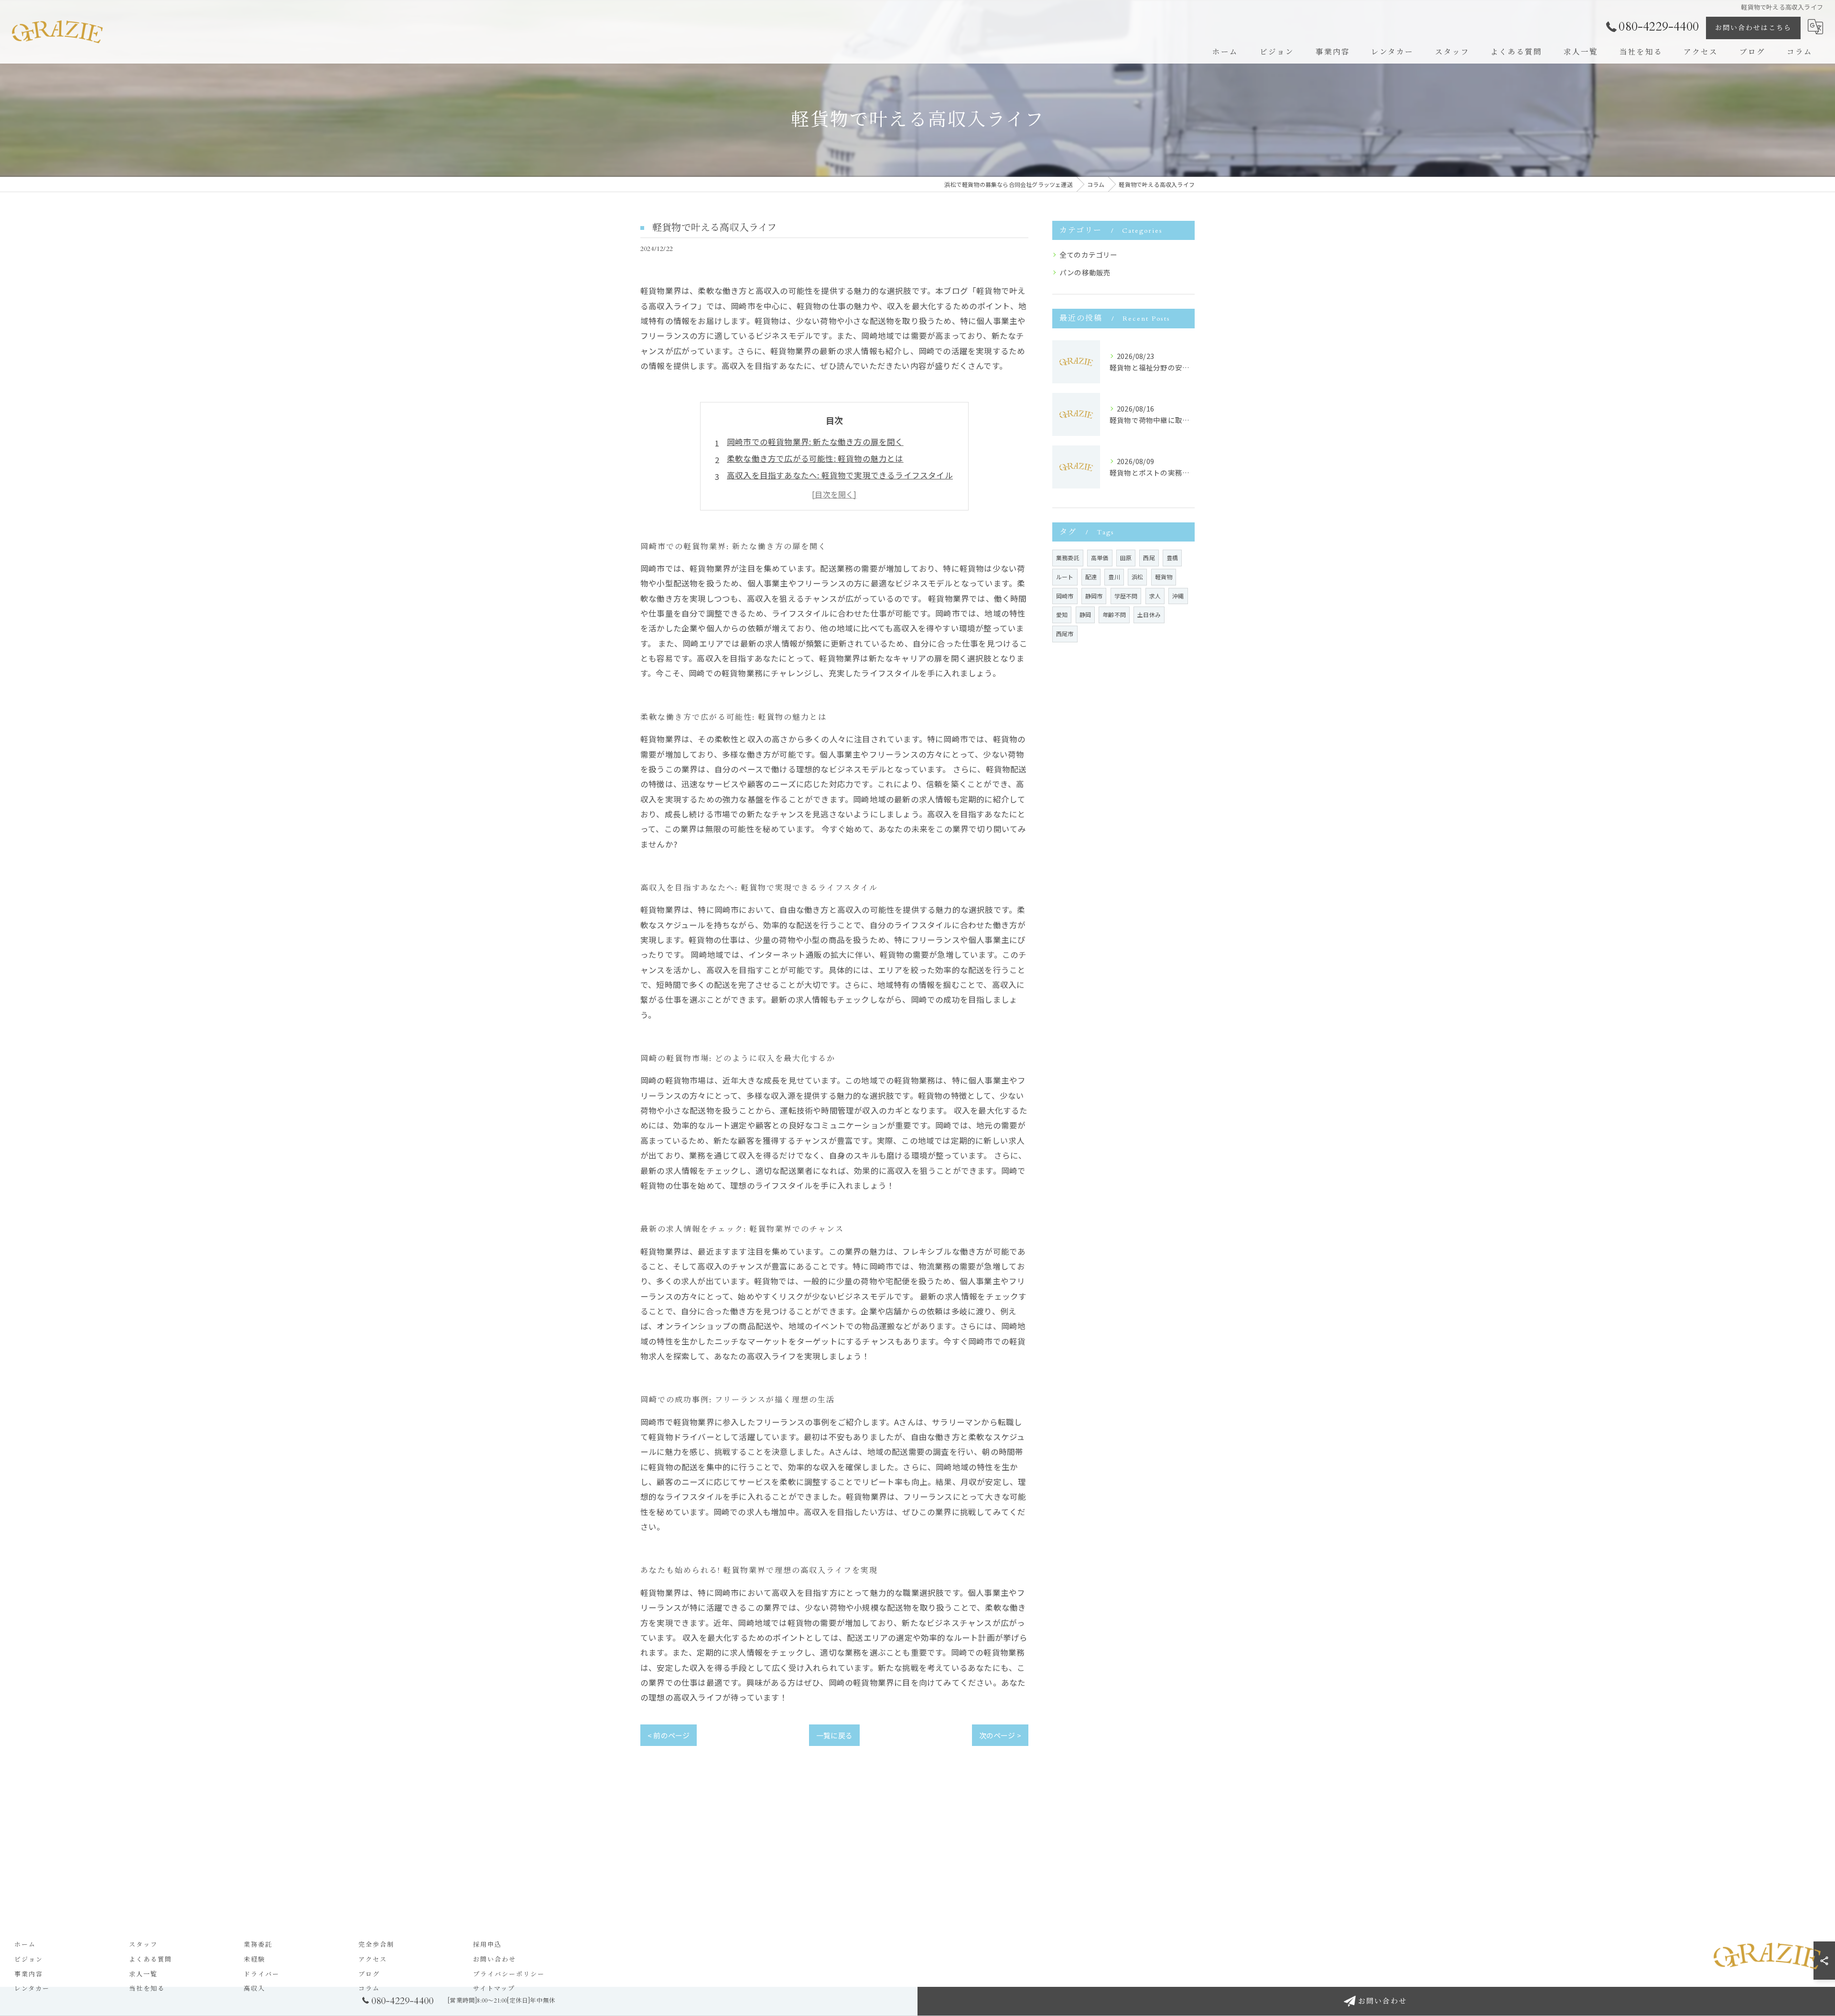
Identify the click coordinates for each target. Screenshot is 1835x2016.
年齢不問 (1114, 614)
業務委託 (1068, 558)
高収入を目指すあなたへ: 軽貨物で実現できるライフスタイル (840, 475)
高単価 (1100, 558)
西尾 (1149, 558)
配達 (1091, 577)
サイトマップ (494, 1989)
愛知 (1062, 614)
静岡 (1085, 614)
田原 (1126, 558)
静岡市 (1094, 596)
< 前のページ (669, 1735)
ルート (1065, 577)
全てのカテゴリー (1089, 255)
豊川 (1114, 577)
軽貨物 (1164, 577)
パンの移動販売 (1085, 272)
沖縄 (1178, 596)
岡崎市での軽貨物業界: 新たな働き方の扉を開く (815, 442)
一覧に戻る (834, 1735)
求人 (1155, 596)
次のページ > (1000, 1735)
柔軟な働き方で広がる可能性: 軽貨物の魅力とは (815, 458)
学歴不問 (1126, 596)
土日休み (1149, 614)
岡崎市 (1065, 596)
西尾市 (1065, 634)
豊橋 (1172, 558)
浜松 (1137, 577)
